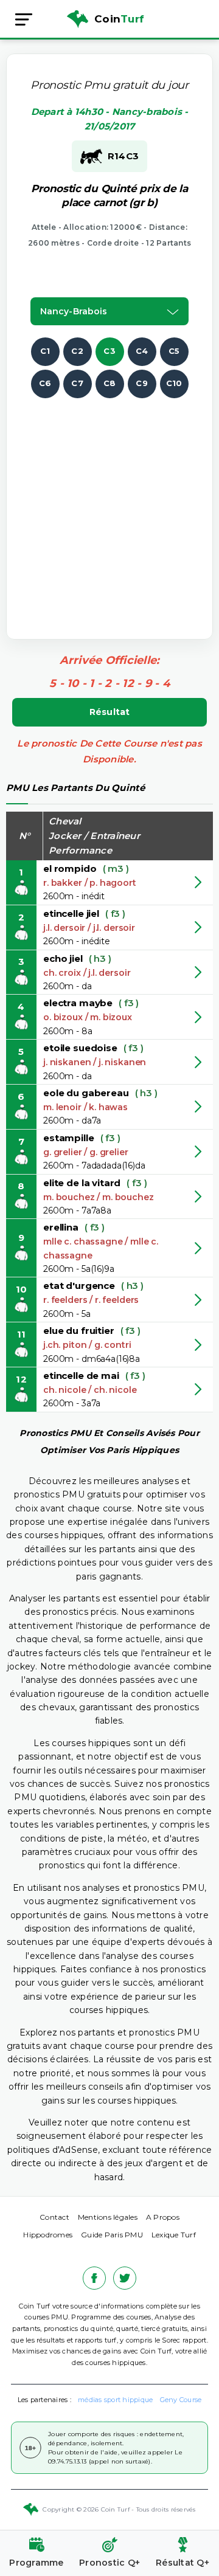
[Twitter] (125, 2278)
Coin (119, 19)
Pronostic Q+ (109, 2563)
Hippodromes (48, 2235)
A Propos (163, 2217)
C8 (110, 383)
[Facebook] (94, 2278)
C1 (45, 351)
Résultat (110, 712)
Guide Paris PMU (112, 2235)
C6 (45, 383)
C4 (142, 351)
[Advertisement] (109, 508)
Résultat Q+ (182, 2563)
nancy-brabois (74, 311)
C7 (77, 383)
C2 (77, 351)
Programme (36, 2563)
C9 (142, 383)
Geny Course (181, 2400)
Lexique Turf (174, 2235)
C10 (174, 383)
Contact (54, 2217)
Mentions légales (108, 2217)
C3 (109, 351)
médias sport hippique (115, 2400)
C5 (174, 351)
